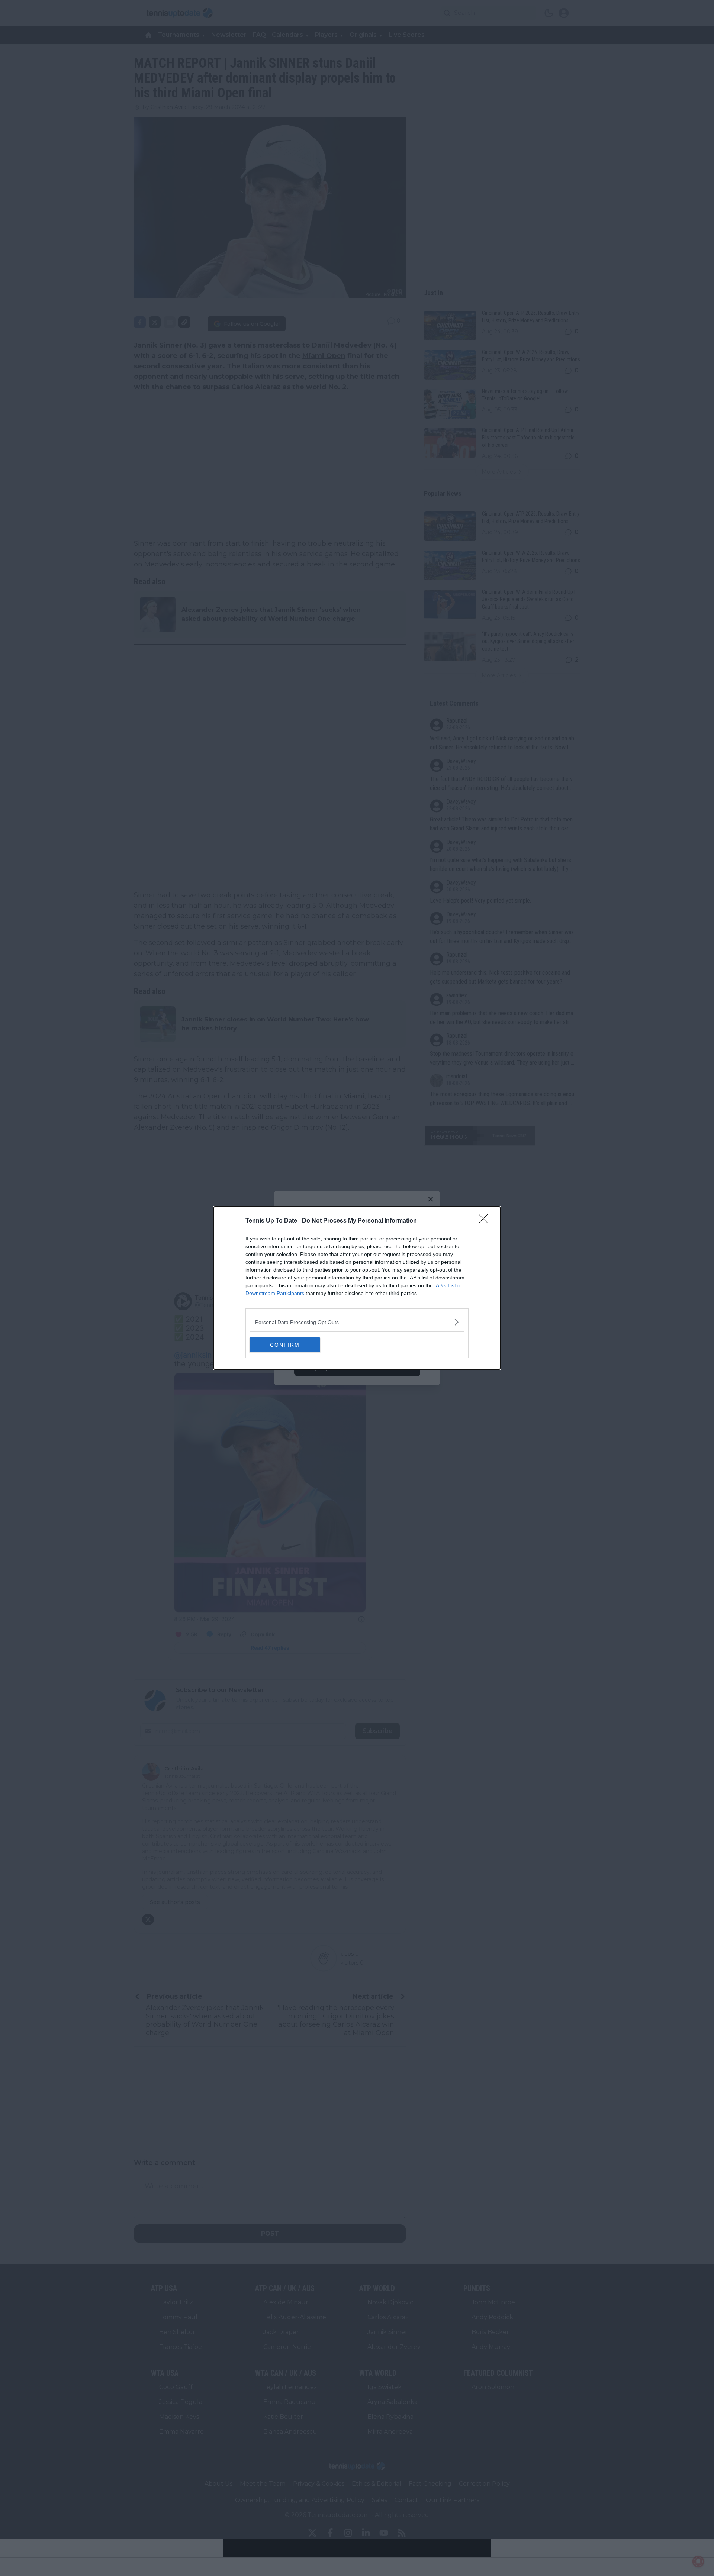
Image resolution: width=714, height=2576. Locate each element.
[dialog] (357, 1288)
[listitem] (357, 1322)
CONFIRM (285, 1345)
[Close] (486, 1221)
